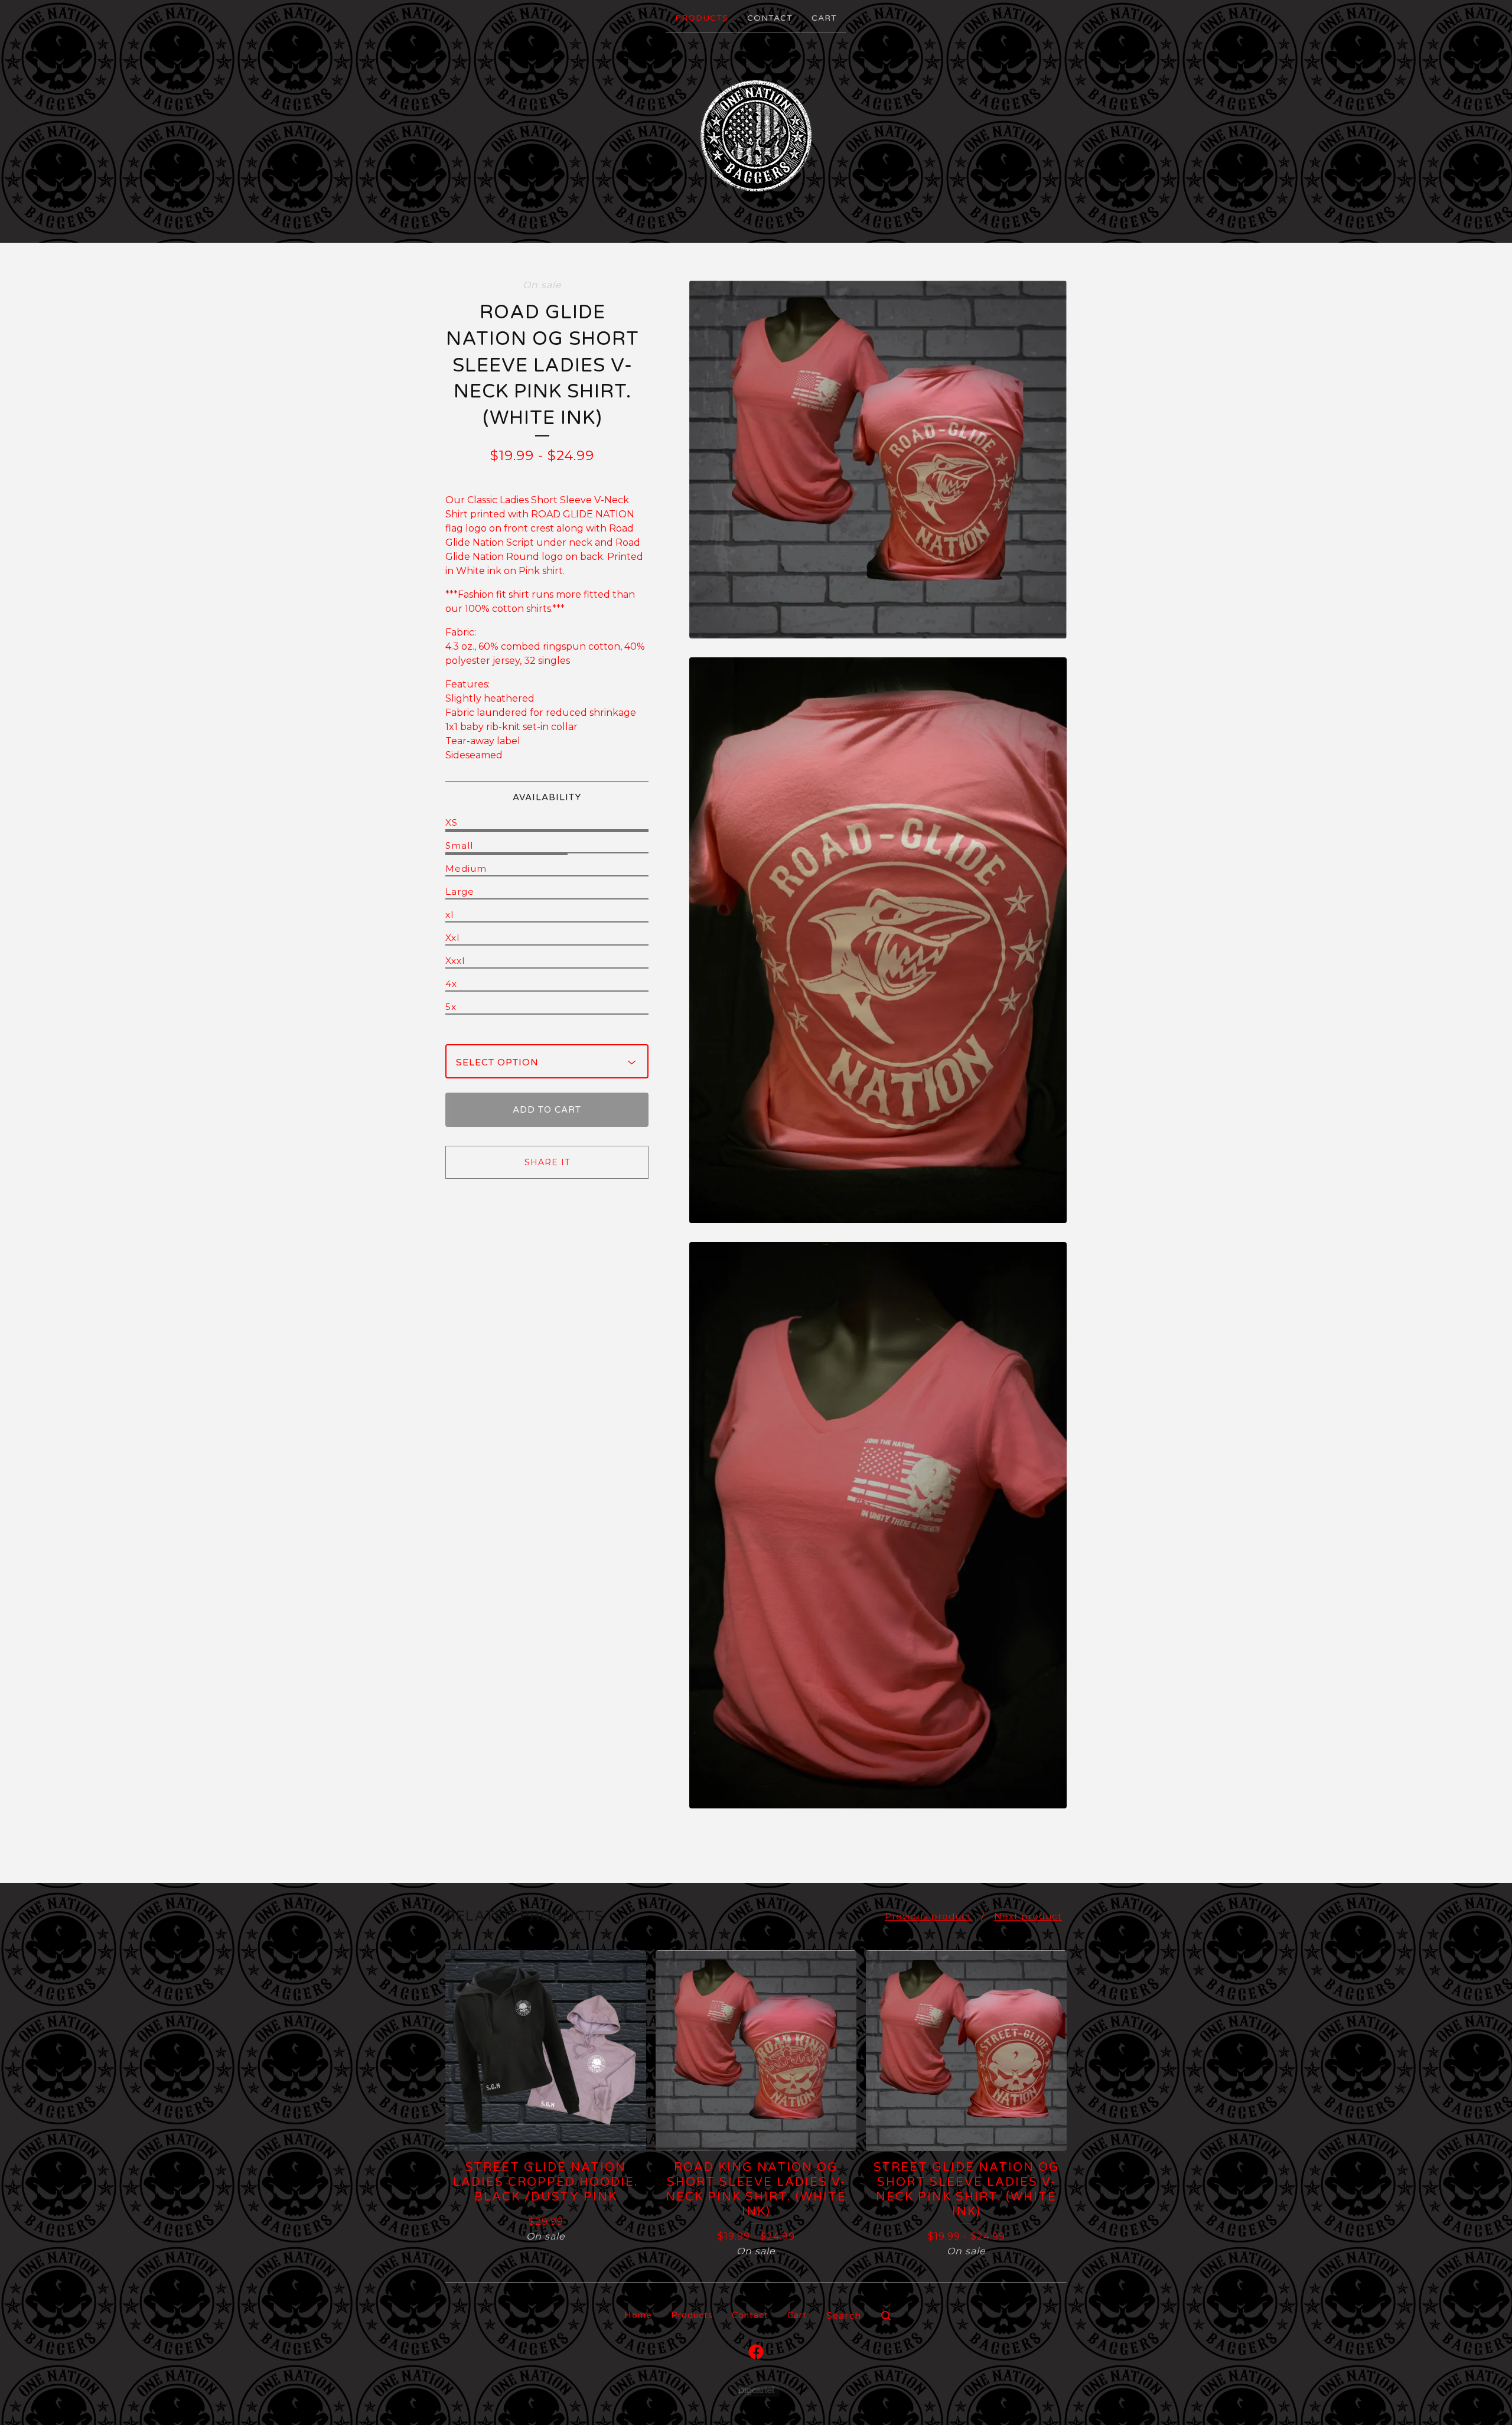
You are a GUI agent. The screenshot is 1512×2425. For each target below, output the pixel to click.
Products (702, 18)
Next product (1028, 1916)
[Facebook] (756, 2352)
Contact (770, 18)
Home (638, 2315)
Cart (824, 18)
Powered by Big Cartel (756, 2390)
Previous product (928, 1916)
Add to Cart (547, 1110)
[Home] (756, 136)
